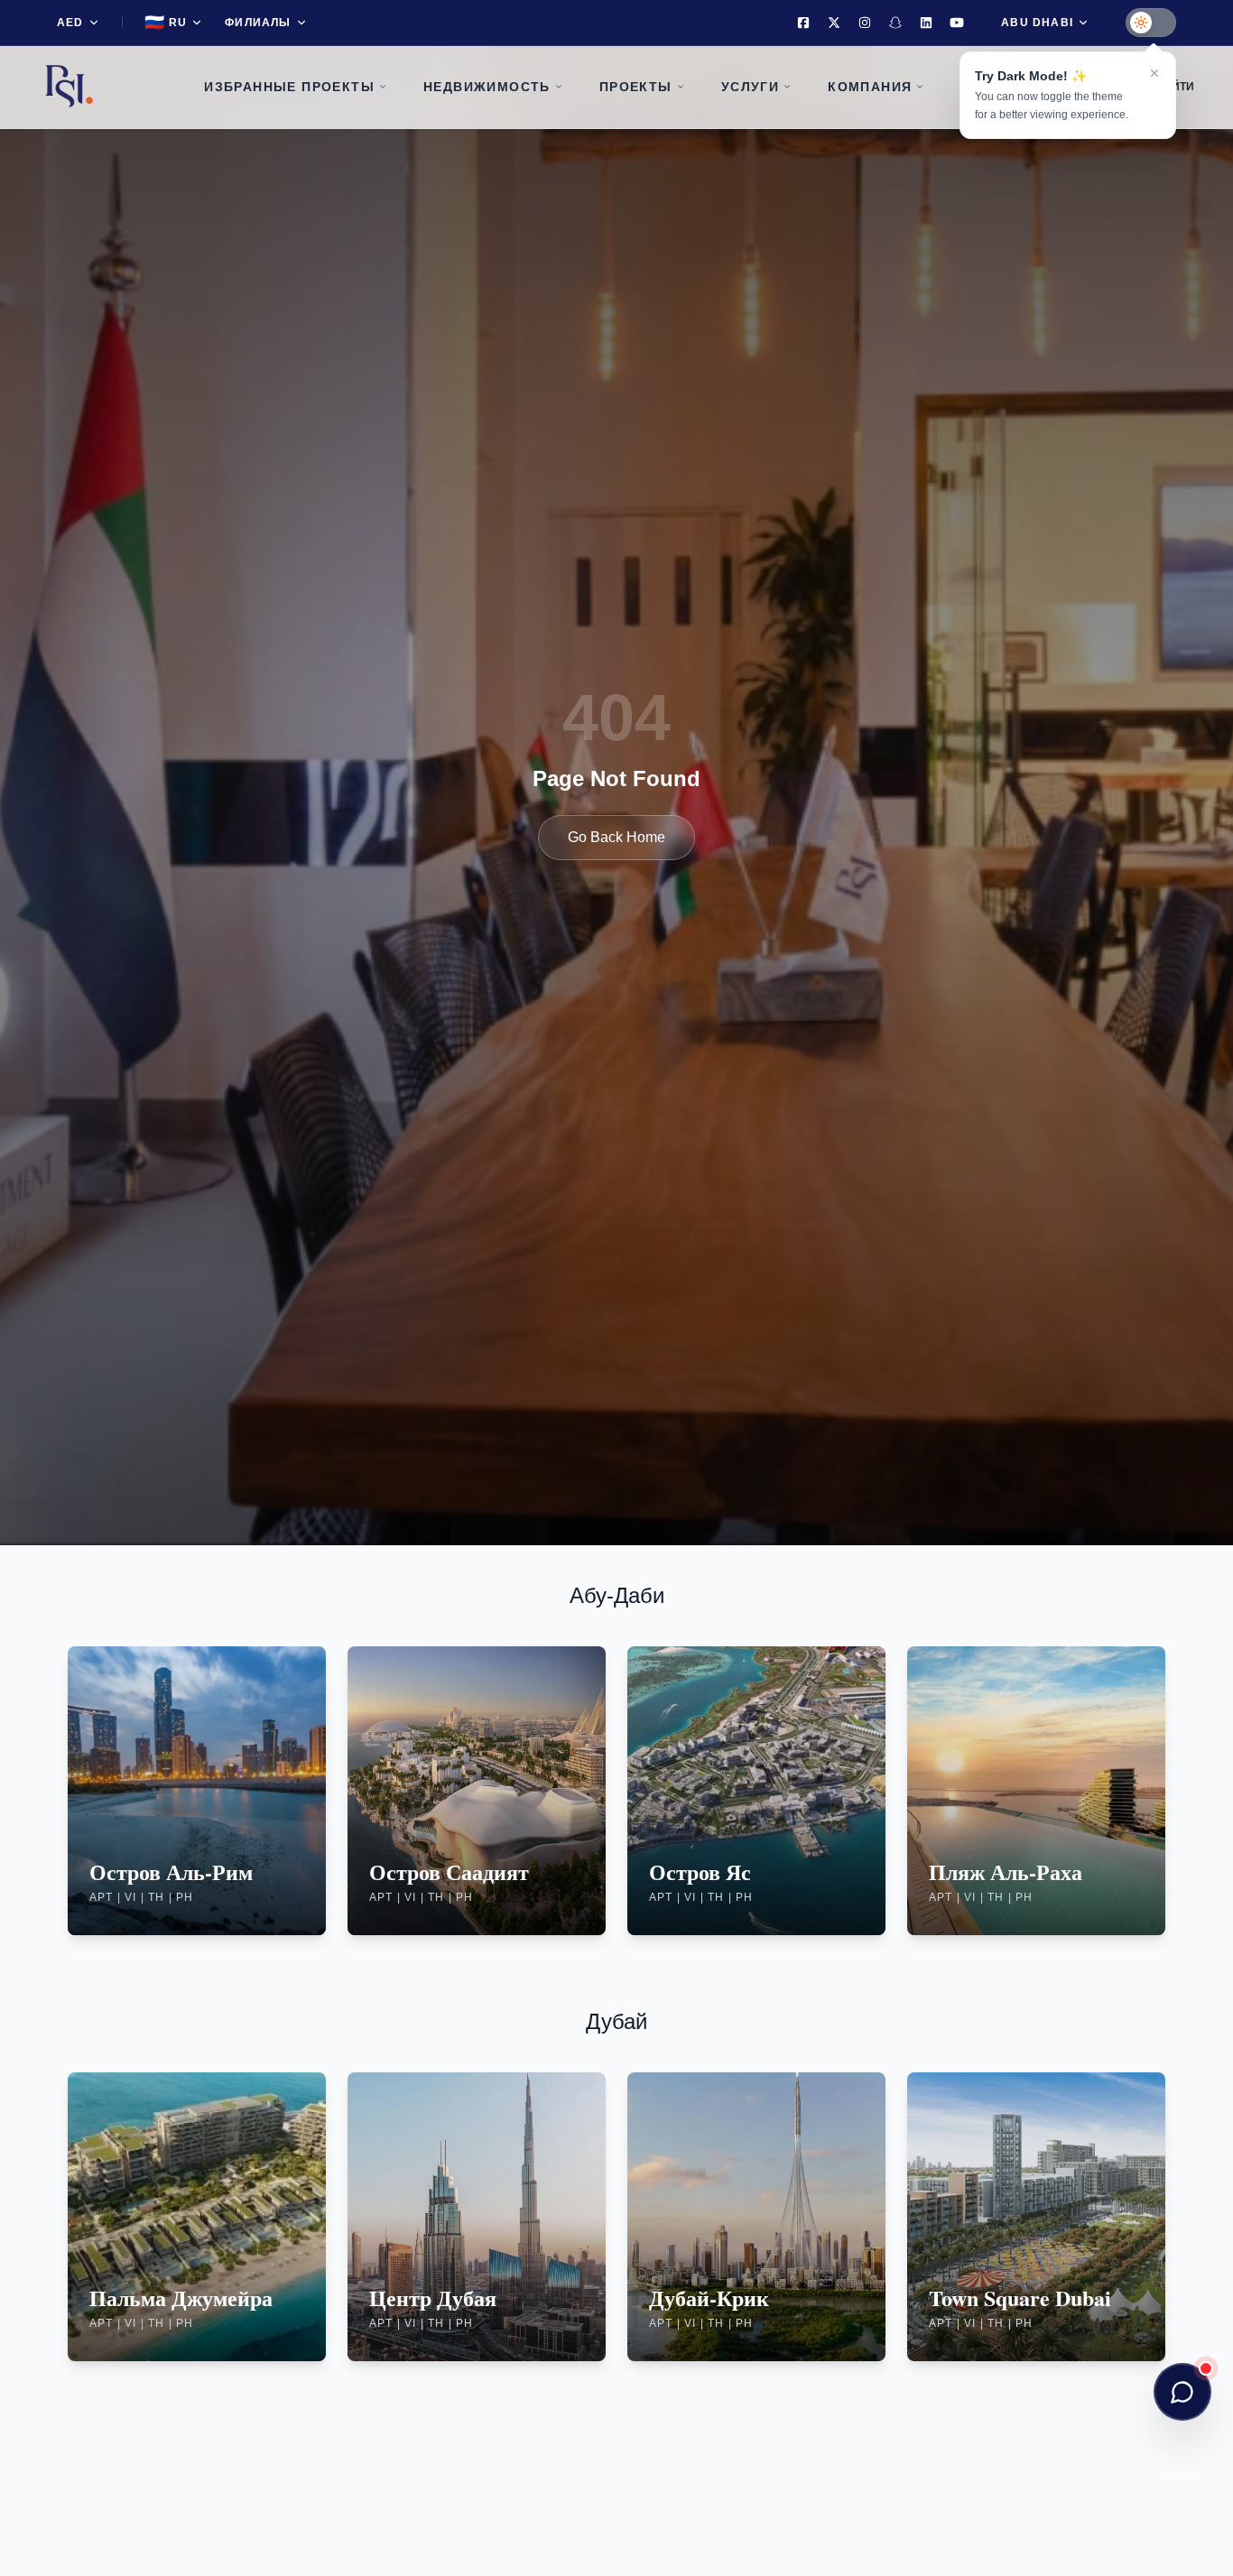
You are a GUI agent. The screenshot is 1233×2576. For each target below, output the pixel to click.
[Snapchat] (895, 23)
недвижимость (487, 87)
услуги (750, 87)
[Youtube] (957, 23)
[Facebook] (803, 23)
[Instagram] (865, 23)
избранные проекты (289, 87)
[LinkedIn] (926, 23)
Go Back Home (616, 837)
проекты (636, 87)
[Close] (1154, 73)
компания (870, 87)
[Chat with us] (1182, 2392)
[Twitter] (834, 23)
